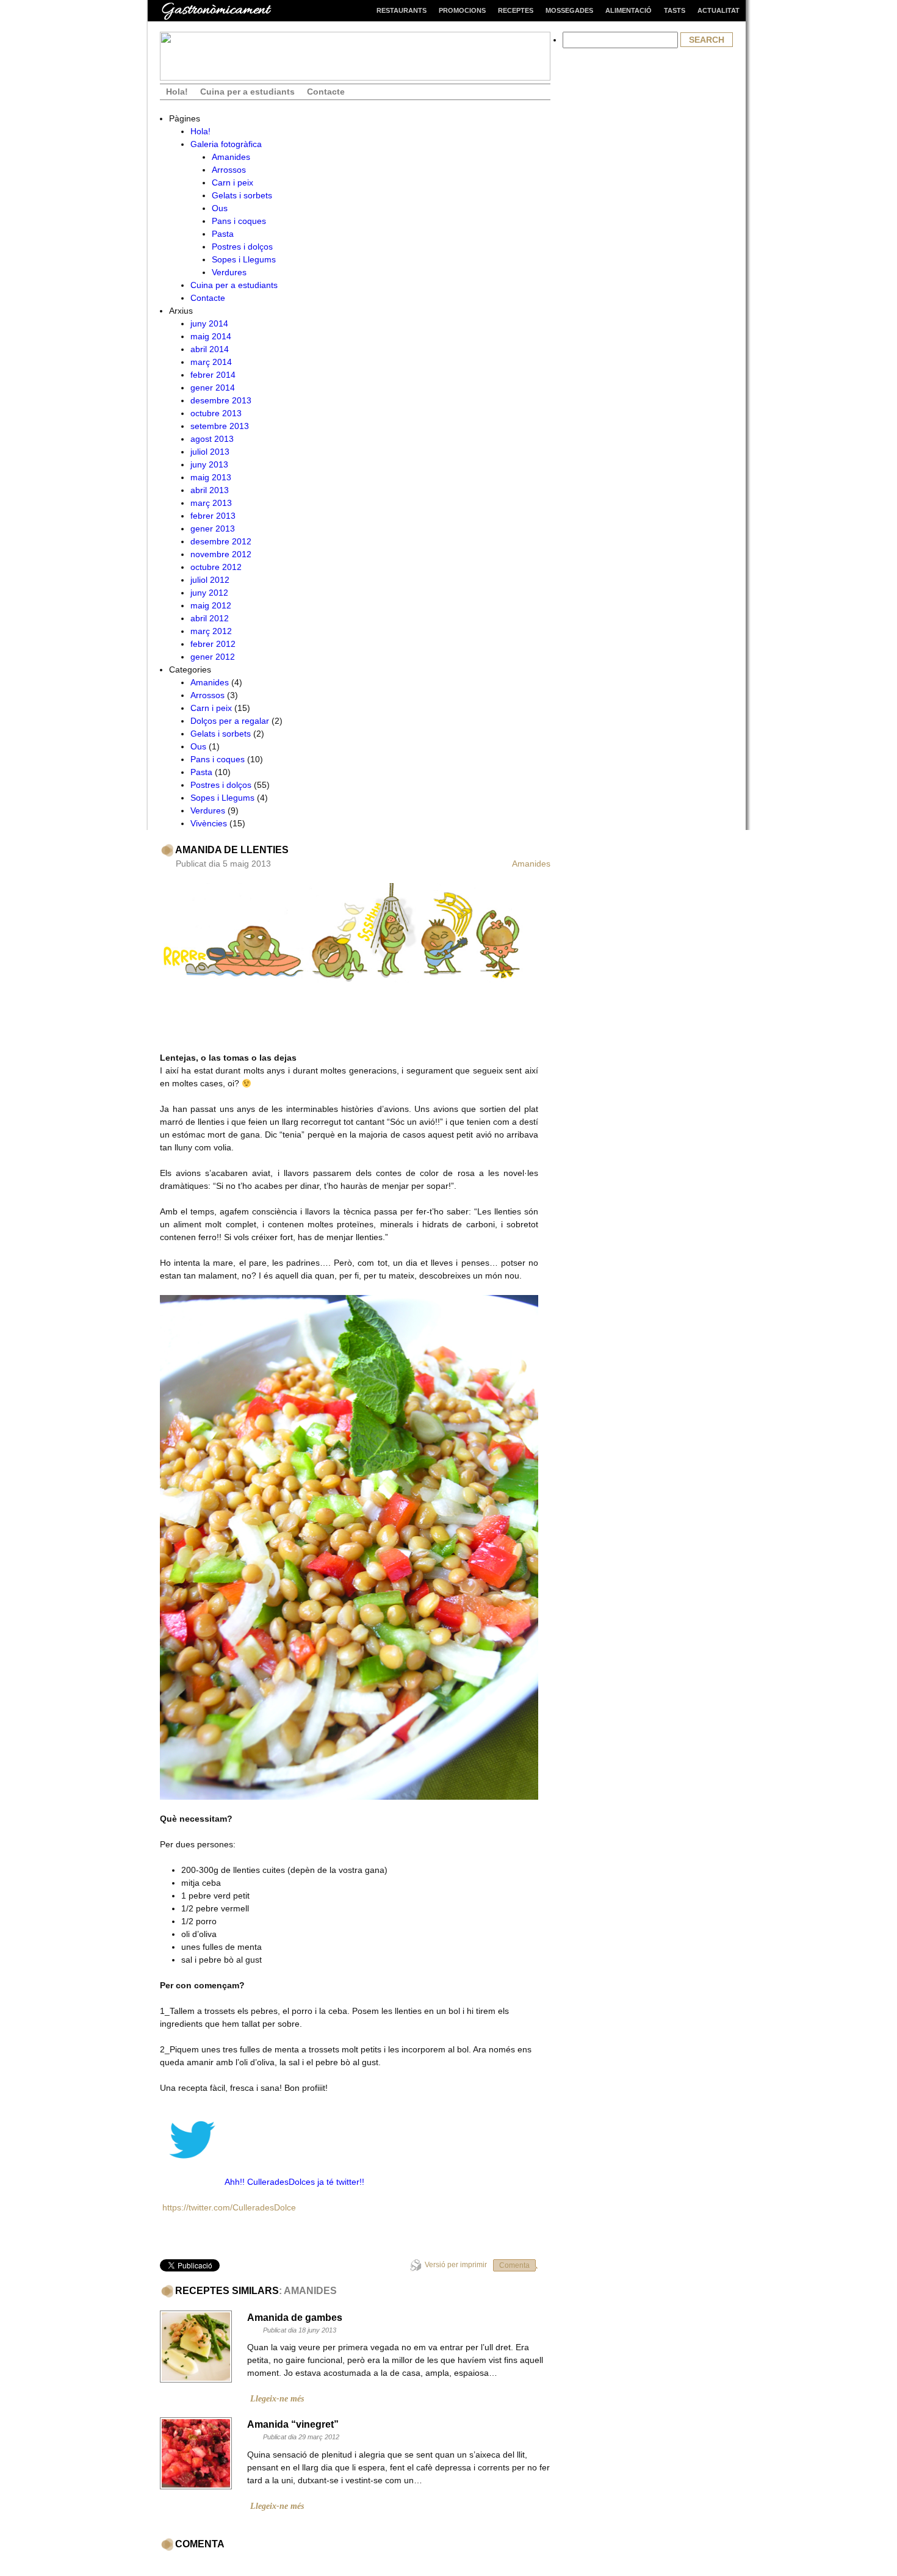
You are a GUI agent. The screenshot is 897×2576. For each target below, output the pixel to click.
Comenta (514, 2265)
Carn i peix (232, 182)
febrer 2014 (213, 375)
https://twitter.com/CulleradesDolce (229, 2207)
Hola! (177, 92)
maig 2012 (211, 605)
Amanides (231, 157)
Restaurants (402, 10)
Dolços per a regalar (230, 721)
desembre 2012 (221, 541)
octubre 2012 (216, 567)
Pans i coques (239, 221)
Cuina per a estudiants (247, 92)
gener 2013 (213, 529)
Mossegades (569, 10)
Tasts (675, 10)
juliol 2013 (210, 452)
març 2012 (211, 631)
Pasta (223, 234)
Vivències (209, 823)
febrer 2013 (213, 516)
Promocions (462, 10)
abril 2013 (210, 490)
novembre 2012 (221, 554)
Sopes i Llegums (244, 259)
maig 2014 (211, 336)
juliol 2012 (210, 580)
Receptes (516, 10)
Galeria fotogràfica (226, 144)
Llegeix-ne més (277, 2399)
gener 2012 (213, 657)
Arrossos (229, 170)
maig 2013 (211, 477)
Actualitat (719, 10)
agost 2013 (212, 439)
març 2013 (211, 503)
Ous (220, 208)
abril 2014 (210, 349)
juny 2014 (209, 323)
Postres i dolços (242, 247)
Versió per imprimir (456, 2265)
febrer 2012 (213, 644)
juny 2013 (209, 464)
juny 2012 (209, 593)
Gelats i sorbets (242, 195)
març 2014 (211, 362)
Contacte (326, 92)
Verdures (229, 272)
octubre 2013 (216, 413)
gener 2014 (213, 388)
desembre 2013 (221, 400)
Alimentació (629, 10)
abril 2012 (210, 618)
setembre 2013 (220, 426)
